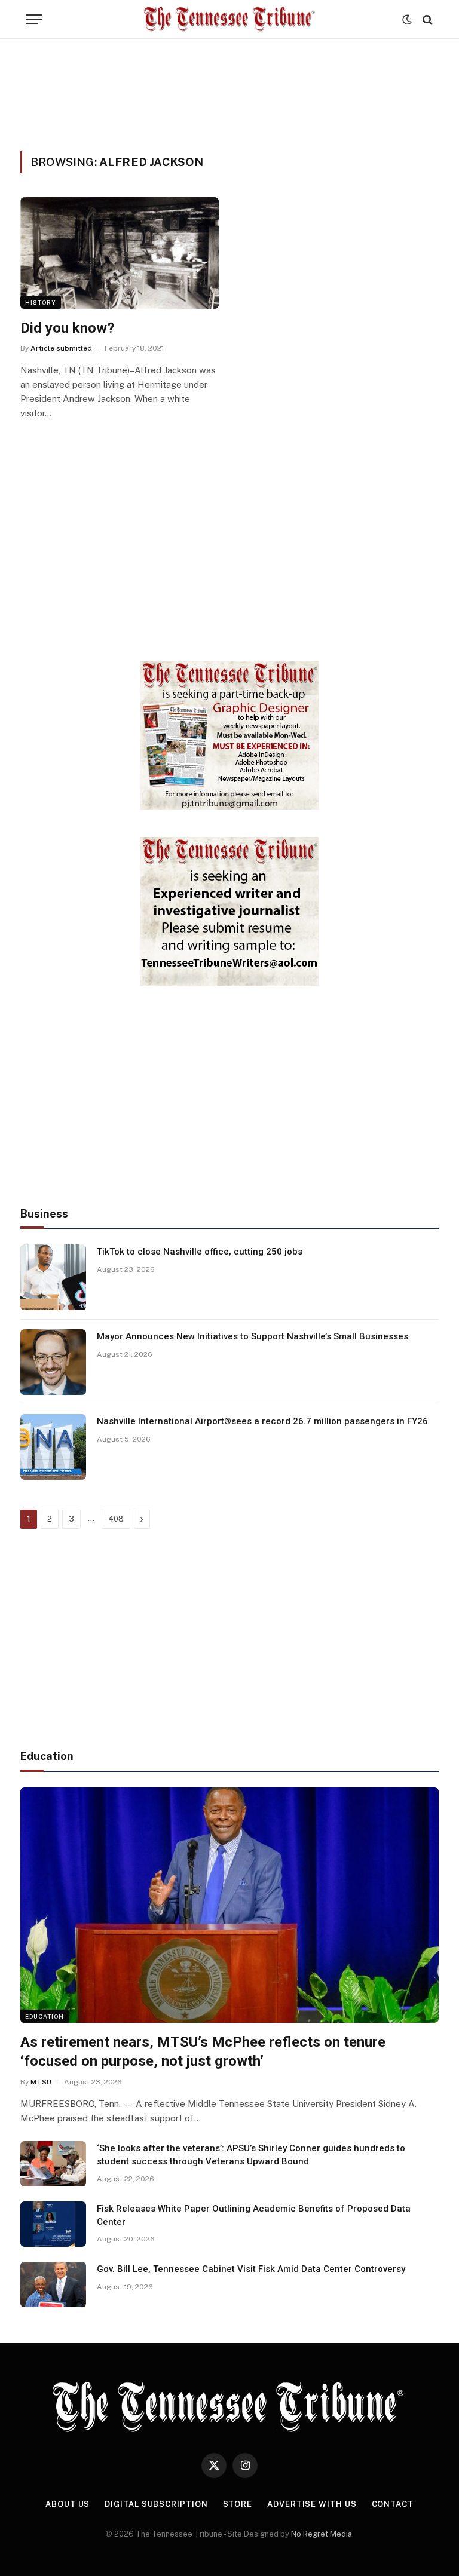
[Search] (426, 19)
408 (116, 1519)
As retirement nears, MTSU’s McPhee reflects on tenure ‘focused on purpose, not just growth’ (203, 2052)
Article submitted (61, 348)
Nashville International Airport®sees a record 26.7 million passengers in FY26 (262, 1421)
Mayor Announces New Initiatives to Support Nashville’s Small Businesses (253, 1336)
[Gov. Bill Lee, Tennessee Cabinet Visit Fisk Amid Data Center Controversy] (53, 2284)
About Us (68, 2504)
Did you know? (67, 328)
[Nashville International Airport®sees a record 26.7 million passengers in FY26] (53, 1447)
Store (238, 2504)
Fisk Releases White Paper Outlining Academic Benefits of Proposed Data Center (254, 2215)
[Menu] (34, 19)
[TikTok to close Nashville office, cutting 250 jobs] (53, 1277)
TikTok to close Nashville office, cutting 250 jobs (200, 1252)
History (41, 302)
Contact (393, 2504)
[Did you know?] (120, 253)
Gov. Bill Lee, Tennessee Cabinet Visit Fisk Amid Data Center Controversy (251, 2269)
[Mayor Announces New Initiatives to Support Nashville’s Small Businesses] (53, 1362)
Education (45, 2016)
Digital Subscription (156, 2504)
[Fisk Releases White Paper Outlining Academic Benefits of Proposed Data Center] (53, 2224)
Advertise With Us (312, 2504)
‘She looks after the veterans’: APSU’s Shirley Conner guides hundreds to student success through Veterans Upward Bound (251, 2155)
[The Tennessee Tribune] (229, 19)
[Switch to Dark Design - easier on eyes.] (407, 20)
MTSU (41, 2082)
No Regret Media (322, 2534)
